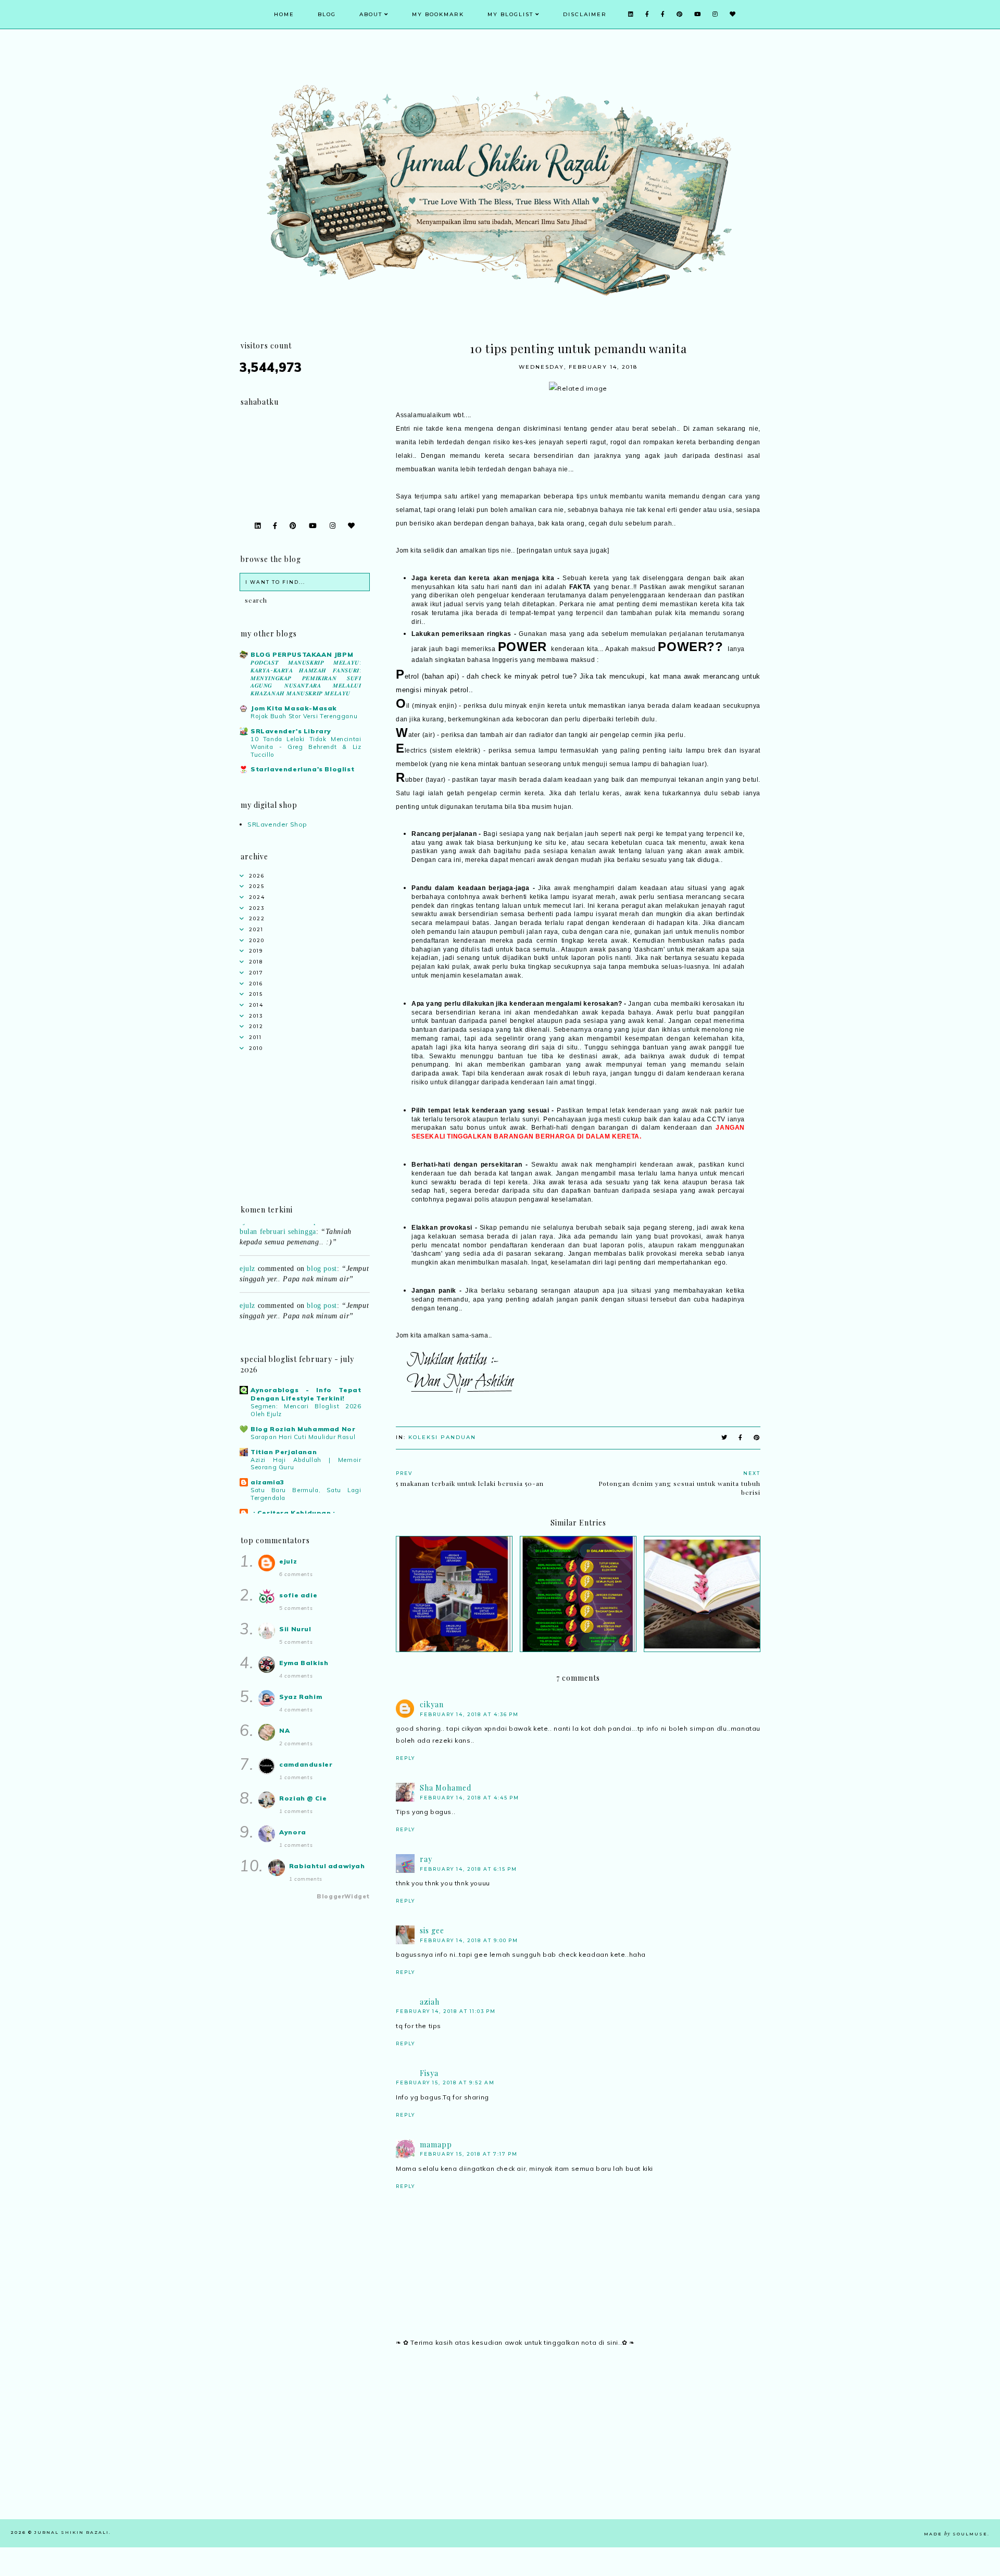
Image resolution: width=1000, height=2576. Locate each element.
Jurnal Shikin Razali (72, 2532)
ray (426, 1859)
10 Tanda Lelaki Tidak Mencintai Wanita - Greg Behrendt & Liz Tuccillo (306, 747)
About (371, 14)
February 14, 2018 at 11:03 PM (446, 2011)
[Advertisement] (578, 2446)
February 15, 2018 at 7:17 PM (469, 2154)
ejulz (247, 1250)
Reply (405, 1758)
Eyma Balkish (304, 1663)
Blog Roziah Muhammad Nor (303, 1429)
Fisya (429, 2073)
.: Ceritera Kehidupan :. (294, 1513)
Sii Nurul (295, 1629)
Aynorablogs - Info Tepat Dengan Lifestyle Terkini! (306, 1394)
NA (284, 1730)
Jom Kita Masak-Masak (294, 708)
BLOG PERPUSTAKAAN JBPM (302, 654)
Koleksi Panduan (442, 1437)
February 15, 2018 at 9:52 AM (445, 2083)
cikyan (432, 1704)
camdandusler (306, 1764)
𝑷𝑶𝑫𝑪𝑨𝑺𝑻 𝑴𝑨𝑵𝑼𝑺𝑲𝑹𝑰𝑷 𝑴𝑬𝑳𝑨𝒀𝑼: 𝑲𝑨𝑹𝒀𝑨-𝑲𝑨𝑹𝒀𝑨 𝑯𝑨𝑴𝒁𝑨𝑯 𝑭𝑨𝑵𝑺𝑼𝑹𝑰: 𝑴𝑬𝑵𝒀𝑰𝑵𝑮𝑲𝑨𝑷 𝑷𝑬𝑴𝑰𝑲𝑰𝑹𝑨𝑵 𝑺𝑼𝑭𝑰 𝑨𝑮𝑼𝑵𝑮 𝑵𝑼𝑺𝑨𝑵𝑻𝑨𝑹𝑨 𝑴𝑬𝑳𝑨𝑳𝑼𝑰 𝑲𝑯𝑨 (306, 678)
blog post (322, 1250)
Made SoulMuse (956, 2534)
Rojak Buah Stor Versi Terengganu (304, 716)
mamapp (436, 2144)
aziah (430, 2002)
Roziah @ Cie (303, 1798)
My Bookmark (438, 14)
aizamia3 (267, 1482)
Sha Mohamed (446, 1788)
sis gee (432, 1930)
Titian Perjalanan (284, 1452)
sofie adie (298, 1595)
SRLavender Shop (277, 824)
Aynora (293, 1832)
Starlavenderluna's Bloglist (302, 769)
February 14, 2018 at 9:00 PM (469, 1940)
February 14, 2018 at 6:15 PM (468, 1869)
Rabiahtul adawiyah (327, 1866)
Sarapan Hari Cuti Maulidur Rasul (303, 1437)
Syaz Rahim (301, 1697)
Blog (327, 14)
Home (284, 14)
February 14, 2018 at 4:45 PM (470, 1798)
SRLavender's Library (291, 731)
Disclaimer (585, 14)
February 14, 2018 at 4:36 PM (469, 1714)
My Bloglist (510, 14)
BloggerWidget (343, 1896)
